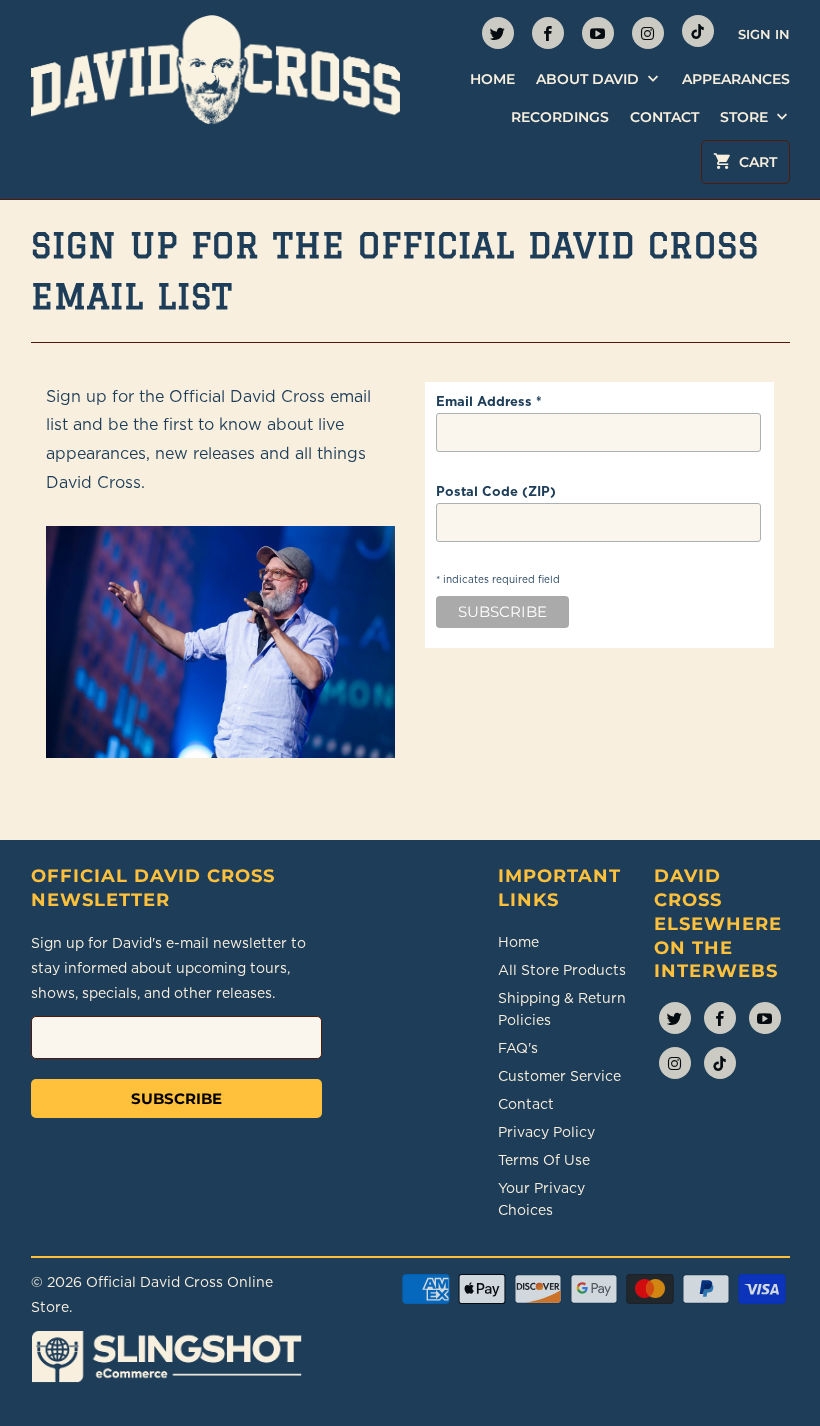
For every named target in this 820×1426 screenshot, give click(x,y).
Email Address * (489, 401)
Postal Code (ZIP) (496, 491)
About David (589, 79)
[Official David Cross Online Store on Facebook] (548, 33)
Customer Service (559, 1076)
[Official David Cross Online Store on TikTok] (698, 31)
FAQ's (518, 1048)
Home (492, 79)
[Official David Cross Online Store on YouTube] (598, 33)
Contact (664, 117)
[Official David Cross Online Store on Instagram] (648, 33)
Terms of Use (544, 1160)
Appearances (736, 79)
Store (746, 117)
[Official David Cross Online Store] (216, 70)
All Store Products (562, 970)
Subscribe (176, 1098)
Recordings (560, 117)
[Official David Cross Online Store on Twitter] (498, 33)
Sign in (764, 34)
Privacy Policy (546, 1132)
